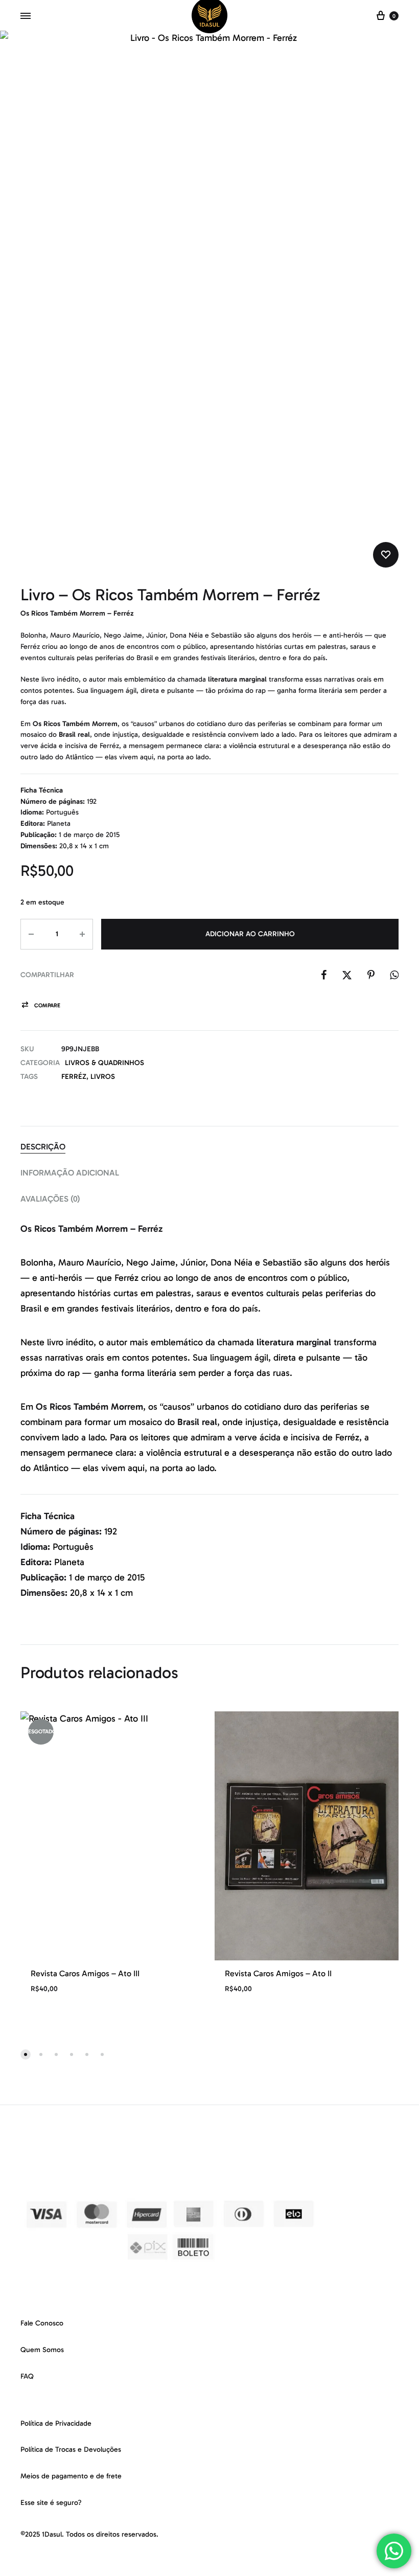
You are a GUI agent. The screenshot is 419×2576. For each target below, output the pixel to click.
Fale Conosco (42, 2323)
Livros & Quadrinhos (104, 1063)
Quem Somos (42, 2350)
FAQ (27, 2376)
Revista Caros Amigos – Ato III (85, 1973)
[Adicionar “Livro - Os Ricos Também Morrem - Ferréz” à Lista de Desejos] (386, 555)
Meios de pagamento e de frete (71, 2476)
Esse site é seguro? (51, 2503)
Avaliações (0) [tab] (50, 1199)
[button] (40, 1005)
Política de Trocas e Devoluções (71, 2449)
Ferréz (74, 1077)
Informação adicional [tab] (70, 1173)
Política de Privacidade (56, 2423)
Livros (103, 1077)
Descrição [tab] (43, 1147)
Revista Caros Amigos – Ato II (278, 1973)
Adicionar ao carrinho (250, 934)
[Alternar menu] (26, 16)
